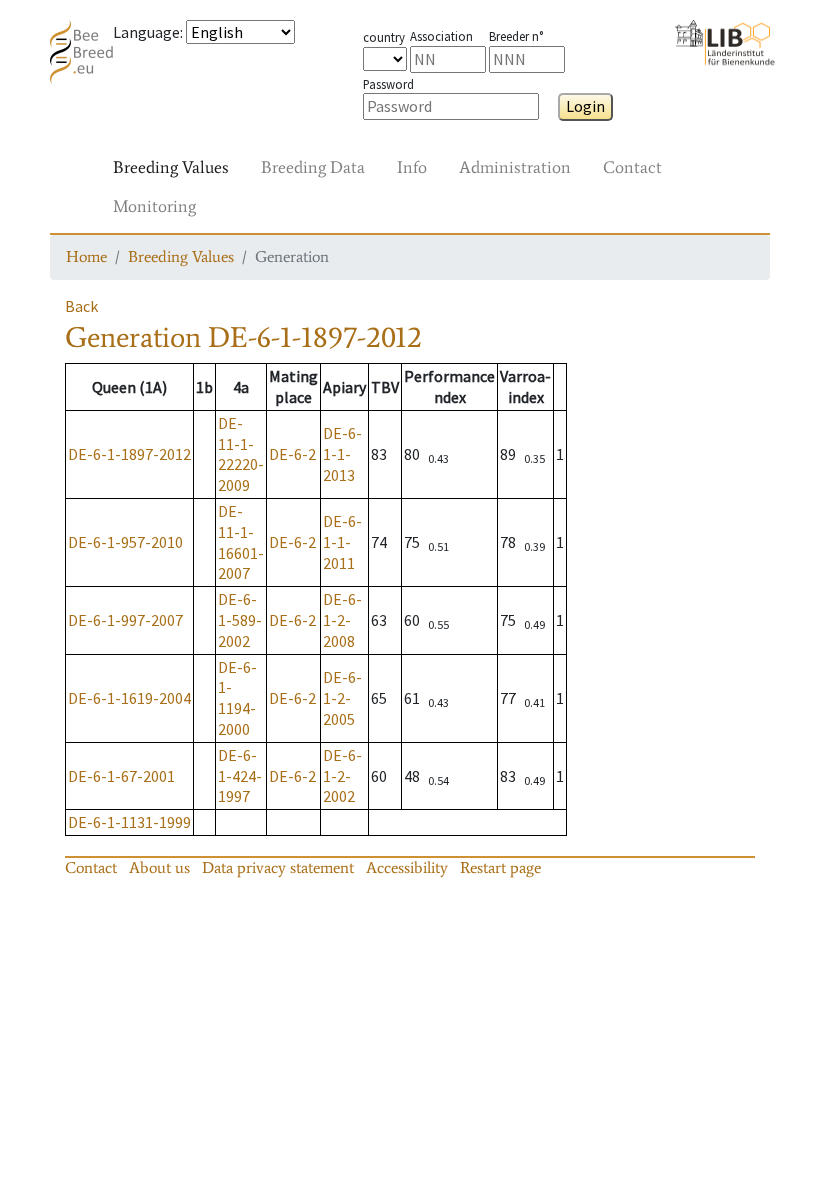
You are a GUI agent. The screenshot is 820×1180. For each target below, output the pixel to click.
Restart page (500, 867)
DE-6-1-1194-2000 (237, 698)
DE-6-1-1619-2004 (129, 698)
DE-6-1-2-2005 (342, 698)
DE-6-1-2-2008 (342, 620)
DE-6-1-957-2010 (125, 542)
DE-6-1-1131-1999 (129, 822)
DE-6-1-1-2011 (342, 542)
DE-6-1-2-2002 (342, 776)
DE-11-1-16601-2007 (241, 542)
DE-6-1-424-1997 (240, 776)
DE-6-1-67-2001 (121, 776)
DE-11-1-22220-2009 (241, 454)
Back (81, 306)
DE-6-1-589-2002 (240, 620)
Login (585, 106)
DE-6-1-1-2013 (342, 454)
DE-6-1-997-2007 (125, 620)
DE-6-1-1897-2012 (129, 454)
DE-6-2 (292, 454)
